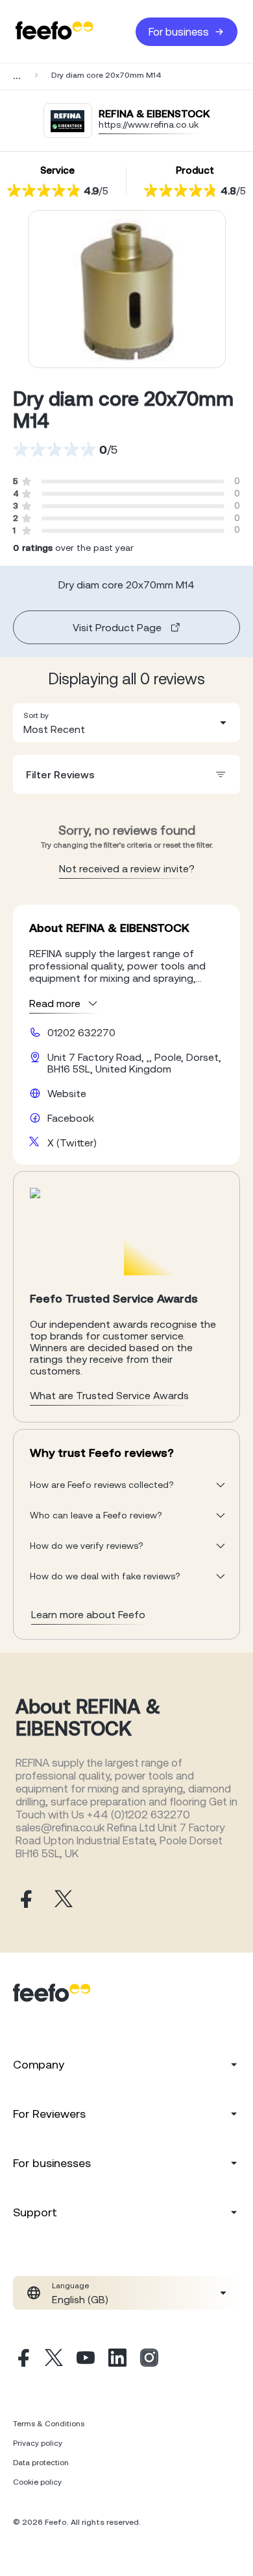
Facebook (71, 1118)
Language (70, 2286)
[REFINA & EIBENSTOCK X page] (64, 1900)
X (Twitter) (72, 1143)
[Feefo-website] (54, 31)
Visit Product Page (117, 627)
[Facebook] (22, 2360)
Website (67, 1093)
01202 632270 (81, 1032)
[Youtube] (86, 2360)
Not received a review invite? (127, 868)
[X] (54, 2360)
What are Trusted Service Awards (109, 1395)
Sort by (36, 715)
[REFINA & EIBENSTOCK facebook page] (25, 1900)
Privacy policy (38, 2443)
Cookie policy (37, 2482)
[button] (126, 723)
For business (179, 32)
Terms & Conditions (49, 2424)
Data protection (41, 2463)
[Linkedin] (117, 2360)
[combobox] (126, 723)
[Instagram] (149, 2360)
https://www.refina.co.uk (149, 124)
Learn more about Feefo (88, 1614)
